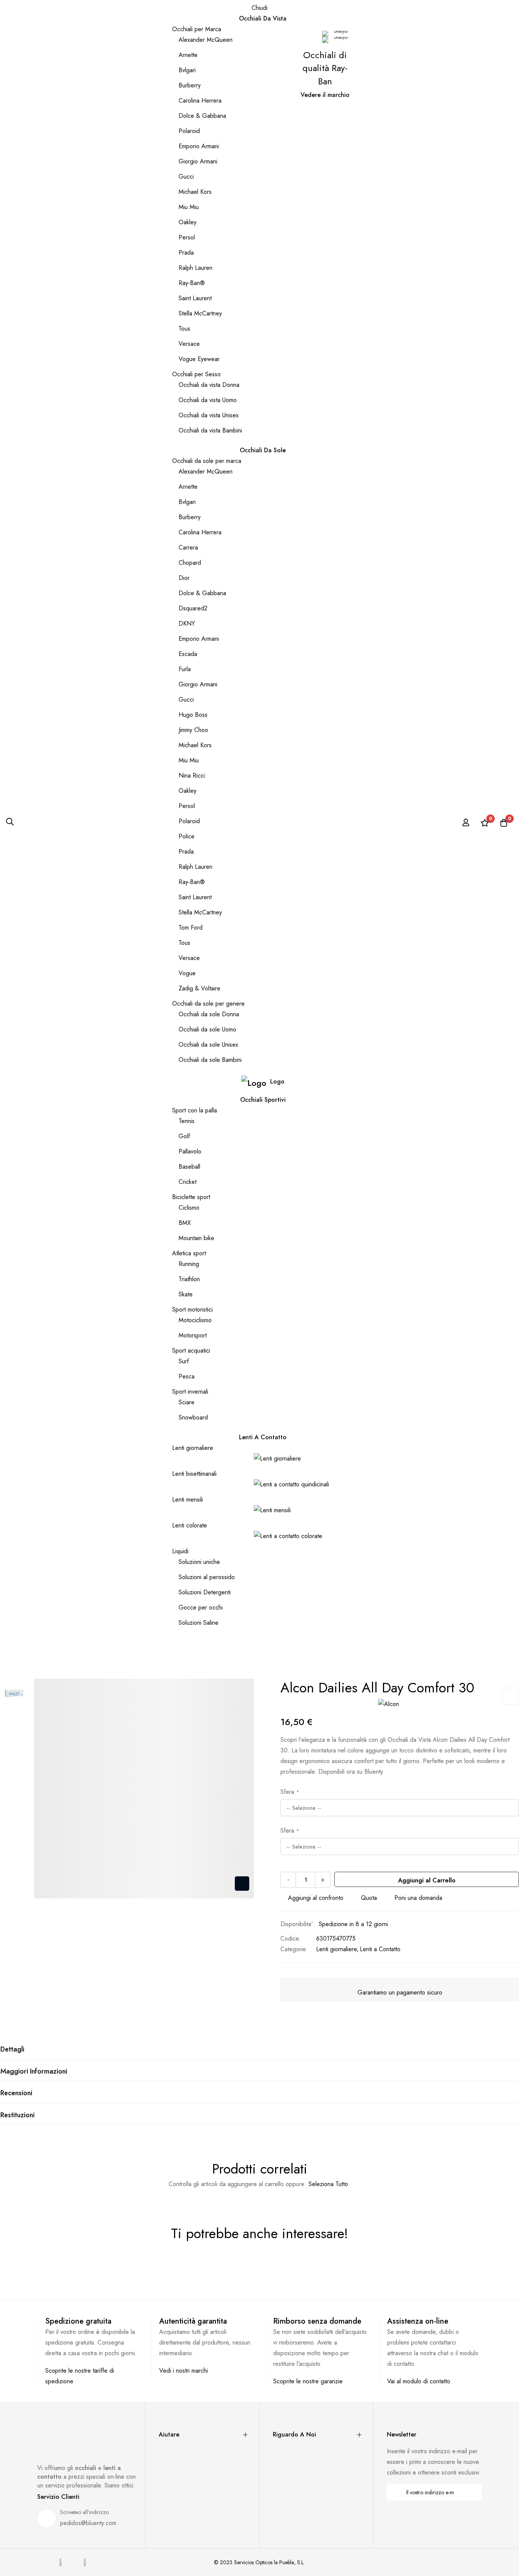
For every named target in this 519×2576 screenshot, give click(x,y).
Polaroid (189, 131)
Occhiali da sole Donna (209, 1014)
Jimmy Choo (193, 730)
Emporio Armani (199, 146)
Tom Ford (191, 928)
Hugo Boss (193, 715)
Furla (185, 669)
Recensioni (16, 2093)
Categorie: (294, 1949)
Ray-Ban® (192, 283)
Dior (184, 578)
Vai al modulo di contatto (419, 2381)
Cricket (188, 1182)
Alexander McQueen (206, 40)
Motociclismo (195, 1320)
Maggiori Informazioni (34, 2071)
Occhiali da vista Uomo (208, 400)
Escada (188, 654)
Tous (184, 329)
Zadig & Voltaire (199, 988)
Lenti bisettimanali (194, 1474)
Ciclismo (189, 1208)
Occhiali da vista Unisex (209, 415)
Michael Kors (195, 192)
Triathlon (189, 1279)
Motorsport (193, 1335)
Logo (277, 1081)
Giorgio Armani (198, 161)
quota (369, 1898)
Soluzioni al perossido (207, 1577)
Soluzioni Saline (199, 1623)
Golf (184, 1136)
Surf (184, 1361)
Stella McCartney (200, 313)
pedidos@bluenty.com (88, 2523)
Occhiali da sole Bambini (210, 1060)
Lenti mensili (188, 1499)
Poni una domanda (418, 1898)
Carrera (188, 547)
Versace (189, 344)
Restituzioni (17, 2115)
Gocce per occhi (201, 1607)
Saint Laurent (195, 298)
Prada (186, 253)
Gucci (186, 177)
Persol (187, 237)
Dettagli (12, 2049)
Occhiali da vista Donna (209, 385)
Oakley (188, 222)
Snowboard (193, 1417)
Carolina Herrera (200, 101)
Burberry (190, 85)
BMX (185, 1223)
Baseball (189, 1167)
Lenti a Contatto (380, 1949)
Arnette (188, 55)
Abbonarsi (471, 2492)
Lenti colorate (190, 1525)
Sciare (187, 1402)
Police (187, 836)
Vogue (187, 973)
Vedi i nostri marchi (184, 2371)
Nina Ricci (192, 775)
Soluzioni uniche (199, 1562)
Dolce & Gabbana (202, 116)
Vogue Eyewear (199, 359)
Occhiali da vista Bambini (210, 430)
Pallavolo (190, 1151)
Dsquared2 (193, 608)
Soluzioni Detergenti (205, 1592)
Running (189, 1264)
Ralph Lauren (195, 268)
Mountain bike (196, 1238)
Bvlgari (187, 70)
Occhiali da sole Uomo (207, 1029)
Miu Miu (189, 207)
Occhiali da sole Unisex (208, 1045)
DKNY (187, 623)
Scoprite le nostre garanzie (308, 2381)
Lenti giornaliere (193, 1448)
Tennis (187, 1121)
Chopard (190, 563)
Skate (186, 1294)
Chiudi (259, 8)
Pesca (187, 1376)
